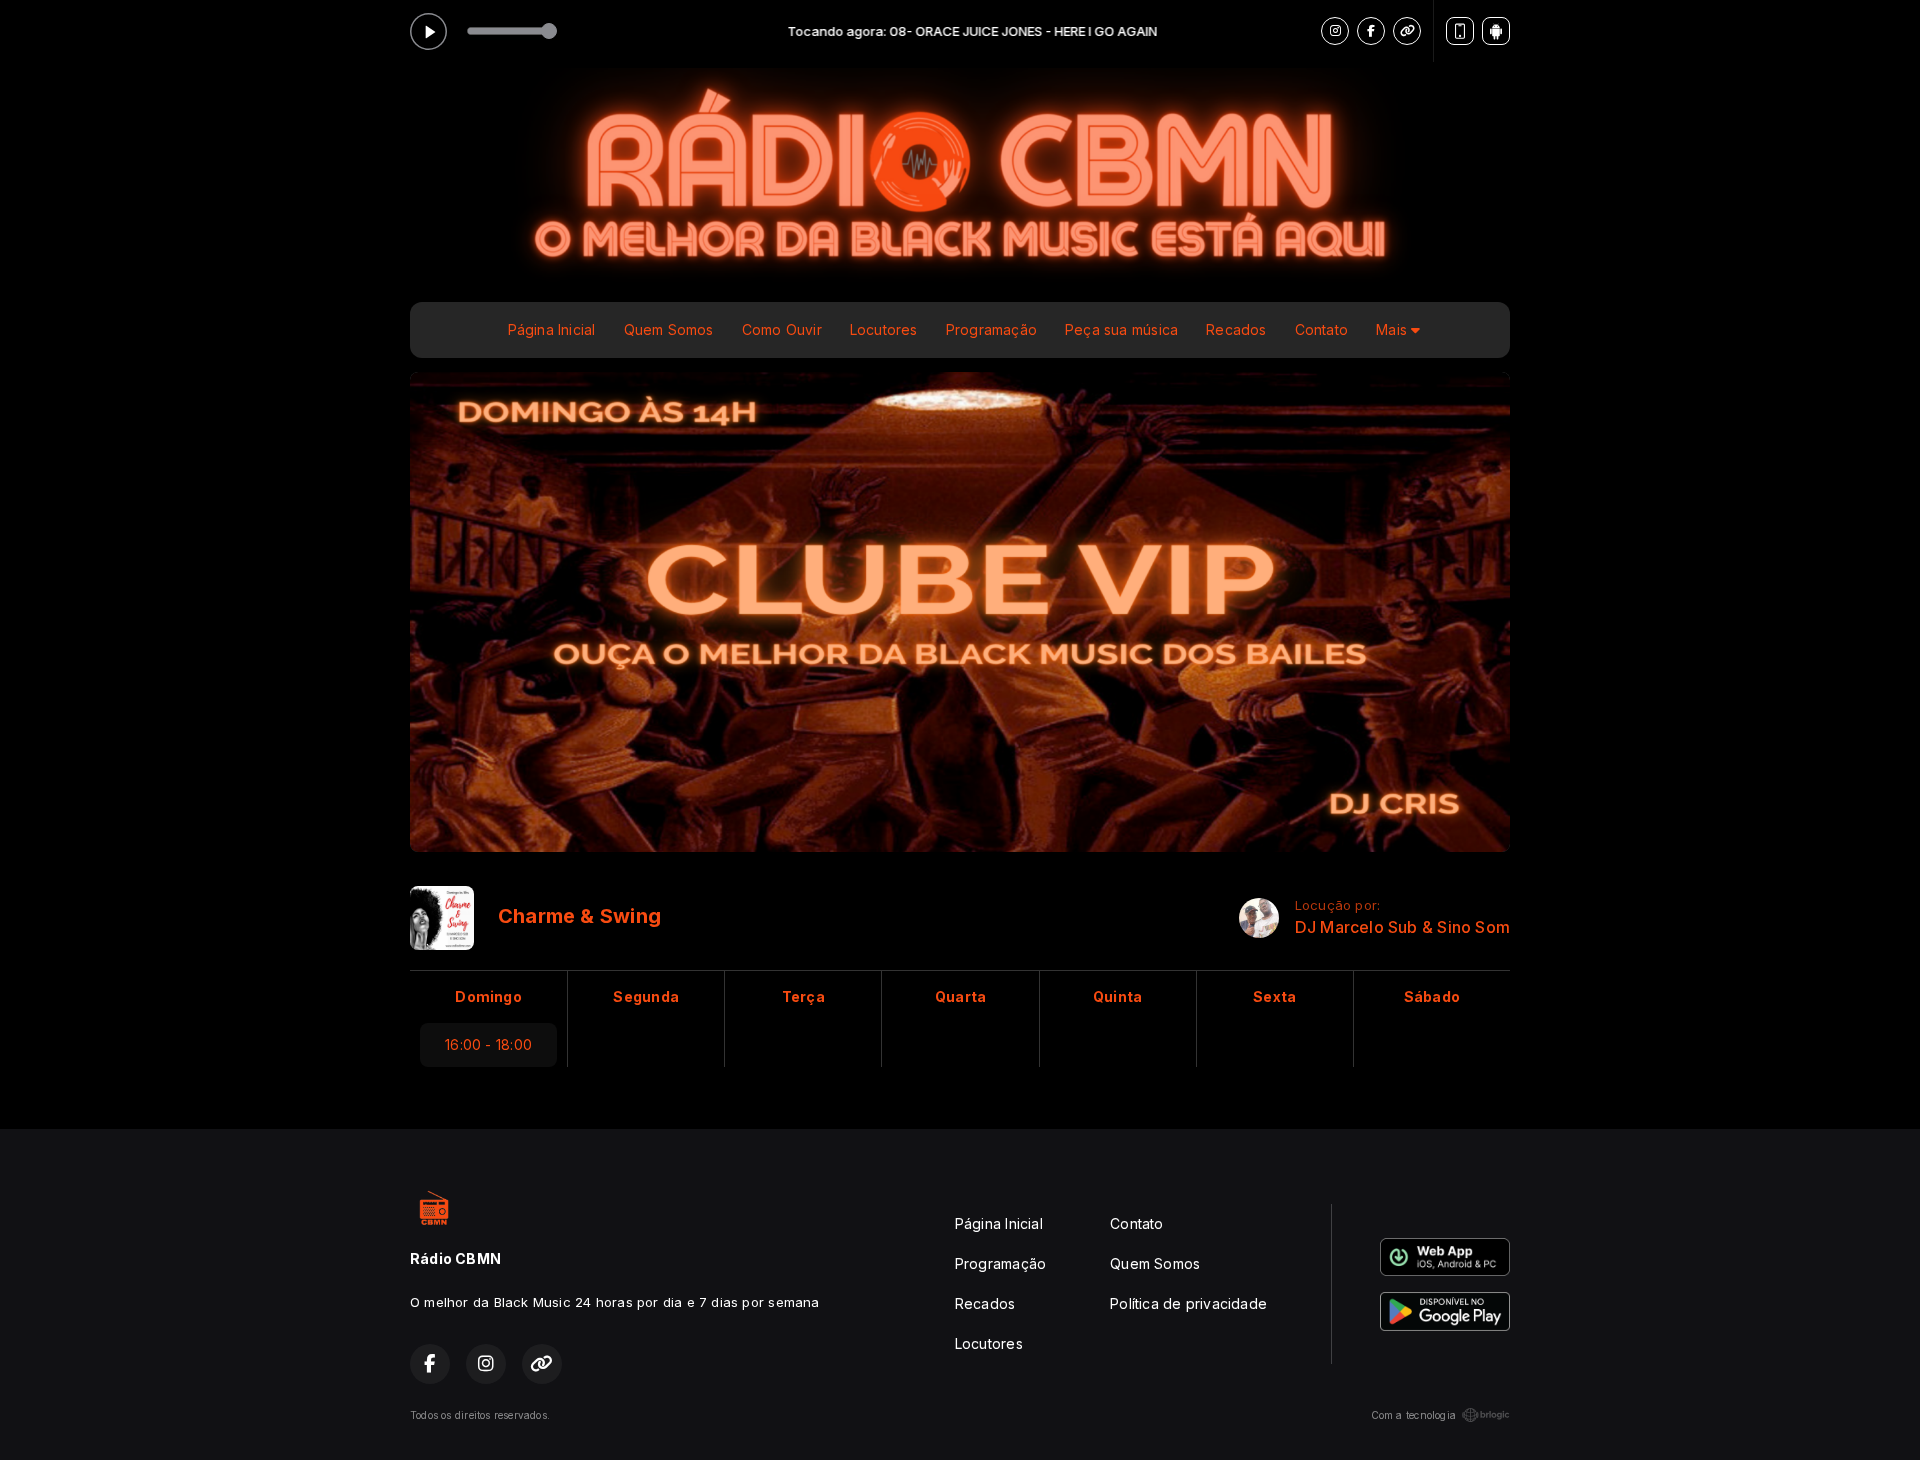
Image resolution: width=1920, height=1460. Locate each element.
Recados (1236, 329)
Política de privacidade (1188, 1303)
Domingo (488, 996)
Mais (1393, 329)
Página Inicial (552, 329)
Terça (803, 996)
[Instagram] (1335, 31)
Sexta (1274, 996)
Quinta (1117, 996)
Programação (991, 329)
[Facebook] (1371, 31)
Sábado (1432, 996)
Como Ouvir (782, 329)
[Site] (1407, 31)
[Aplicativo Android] (1496, 31)
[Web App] (1460, 31)
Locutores (884, 329)
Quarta (960, 996)
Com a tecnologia (1413, 1415)
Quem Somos (669, 329)
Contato (1321, 329)
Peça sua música (1121, 329)
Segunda (645, 996)
